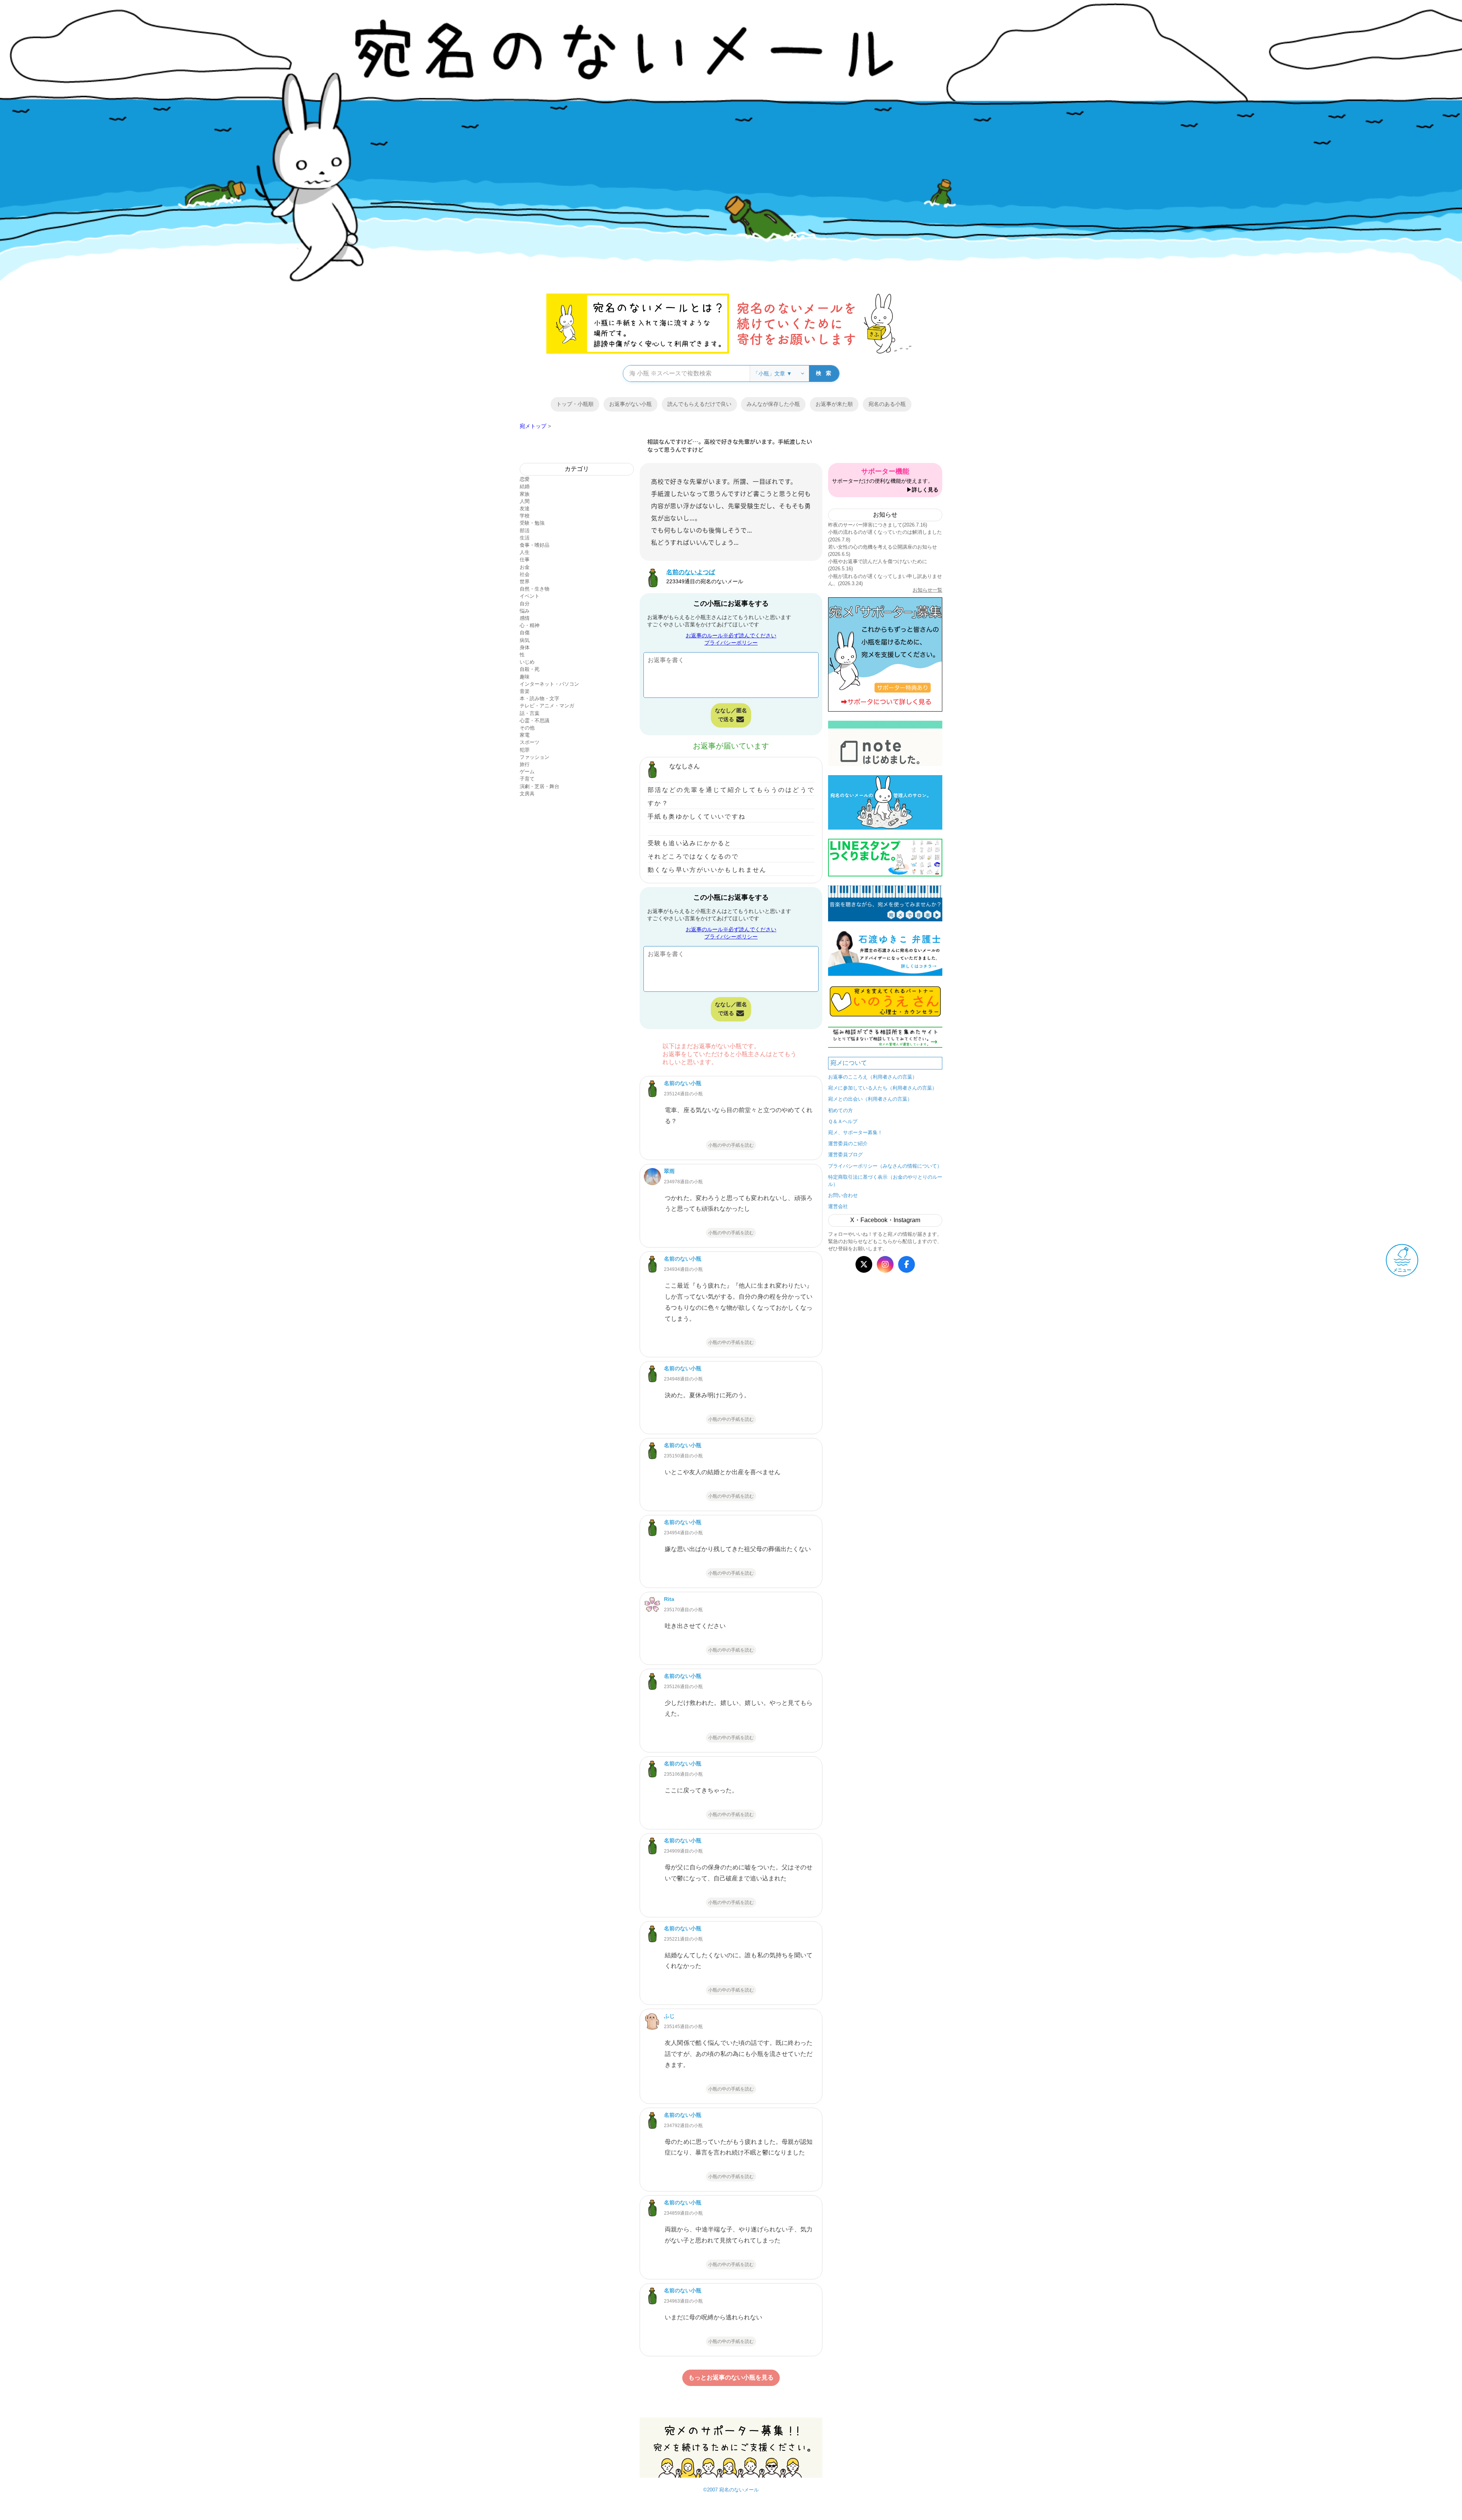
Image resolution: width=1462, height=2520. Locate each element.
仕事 (525, 559)
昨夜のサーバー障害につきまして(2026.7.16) (878, 525)
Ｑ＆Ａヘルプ (843, 1121)
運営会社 (838, 1206)
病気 (525, 640)
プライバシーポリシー (731, 643)
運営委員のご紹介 (848, 1143)
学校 (525, 516)
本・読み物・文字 (539, 698)
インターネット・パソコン (549, 684)
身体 (525, 647)
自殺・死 (530, 669)
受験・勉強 (532, 523)
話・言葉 (530, 713)
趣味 (525, 677)
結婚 (525, 486)
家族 (525, 494)
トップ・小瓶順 (575, 404)
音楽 (525, 691)
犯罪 (525, 750)
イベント (530, 596)
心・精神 (530, 625)
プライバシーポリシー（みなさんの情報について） (885, 1166)
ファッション (535, 757)
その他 (527, 728)
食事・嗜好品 (535, 545)
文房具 (527, 794)
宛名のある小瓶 (887, 404)
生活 (525, 538)
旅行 (525, 764)
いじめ (527, 662)
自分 (525, 604)
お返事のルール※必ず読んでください (731, 635)
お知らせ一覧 (927, 590)
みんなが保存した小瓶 (773, 404)
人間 (525, 501)
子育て (527, 779)
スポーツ (530, 742)
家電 (525, 735)
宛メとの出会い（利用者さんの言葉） (870, 1099)
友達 (525, 508)
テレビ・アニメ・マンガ (547, 706)
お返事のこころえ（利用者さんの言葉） (873, 1077)
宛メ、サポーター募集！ (855, 1132)
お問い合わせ (843, 1195)
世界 (525, 582)
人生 (525, 552)
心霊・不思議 (535, 721)
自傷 (525, 633)
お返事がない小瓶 (630, 404)
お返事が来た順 (834, 404)
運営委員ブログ (845, 1155)
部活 (525, 531)
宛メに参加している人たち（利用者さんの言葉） (883, 1088)
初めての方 (840, 1110)
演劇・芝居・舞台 (539, 786)
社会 (525, 574)
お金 (525, 567)
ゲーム (527, 772)
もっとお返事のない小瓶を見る (731, 2377)
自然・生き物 (535, 589)
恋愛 (525, 479)
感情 (525, 618)
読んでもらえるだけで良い (699, 404)
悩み (525, 611)
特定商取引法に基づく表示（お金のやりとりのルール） (885, 1181)
